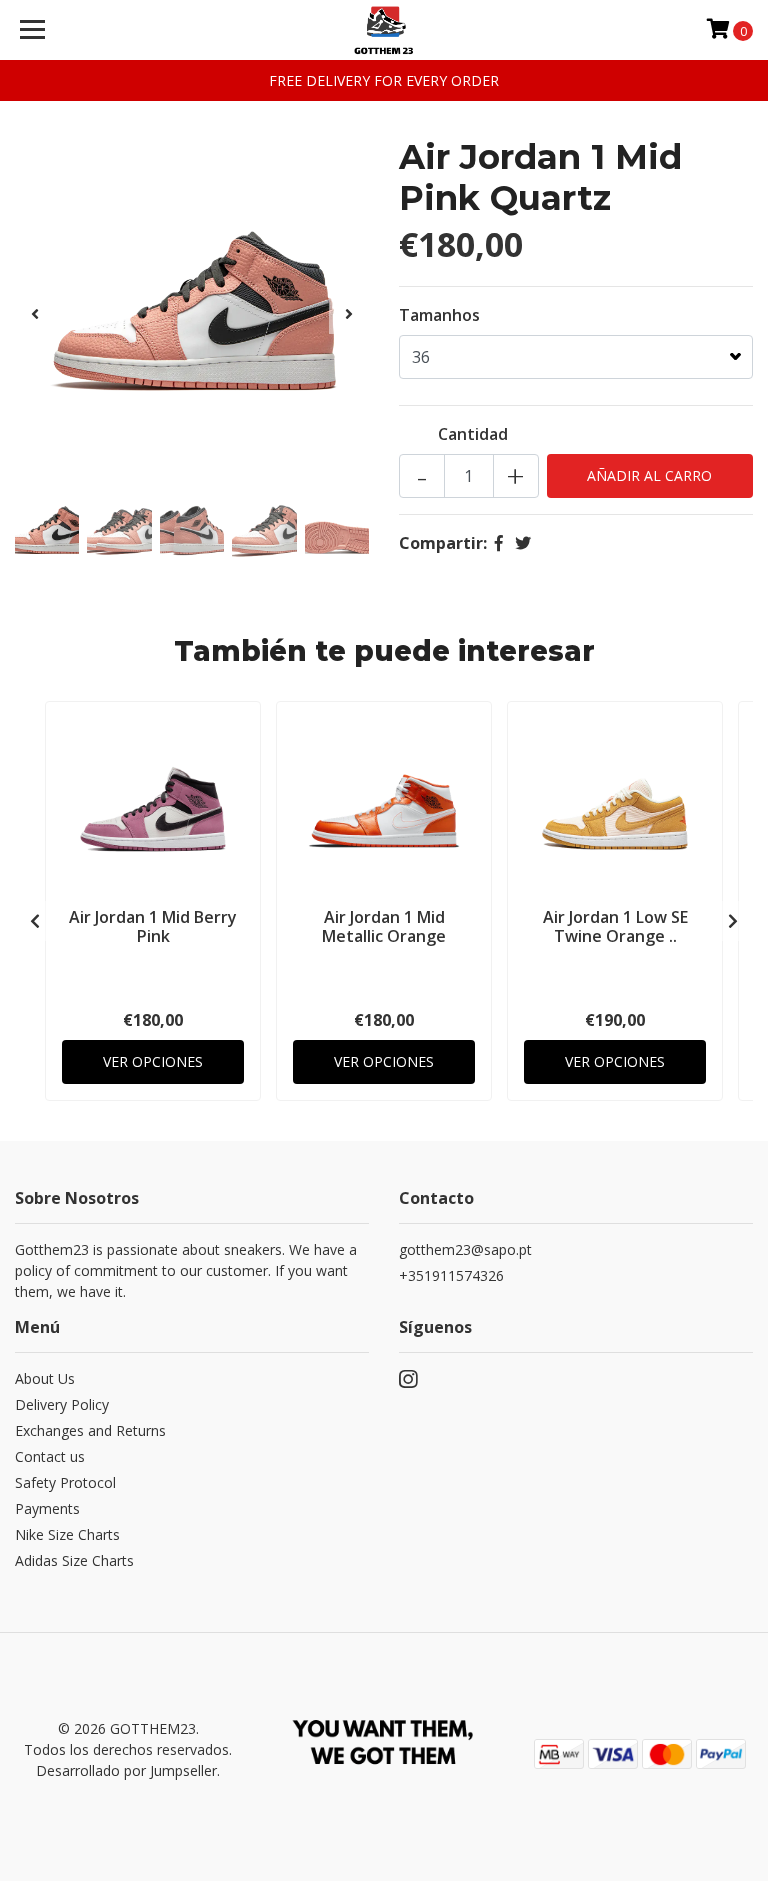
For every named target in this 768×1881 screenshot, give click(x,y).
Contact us (50, 1456)
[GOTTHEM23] (384, 30)
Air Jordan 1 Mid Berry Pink (153, 926)
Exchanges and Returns (90, 1430)
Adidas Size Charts (74, 1560)
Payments (47, 1508)
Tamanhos (439, 315)
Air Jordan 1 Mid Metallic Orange (384, 926)
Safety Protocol (65, 1482)
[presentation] (35, 314)
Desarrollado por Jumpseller (126, 1770)
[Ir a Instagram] (408, 1383)
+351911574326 (451, 1275)
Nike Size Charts (67, 1534)
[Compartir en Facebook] (499, 543)
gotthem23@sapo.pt (465, 1249)
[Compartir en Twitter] (523, 543)
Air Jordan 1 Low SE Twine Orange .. (615, 926)
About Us (45, 1378)
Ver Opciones (153, 1061)
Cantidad (473, 434)
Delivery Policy (62, 1404)
